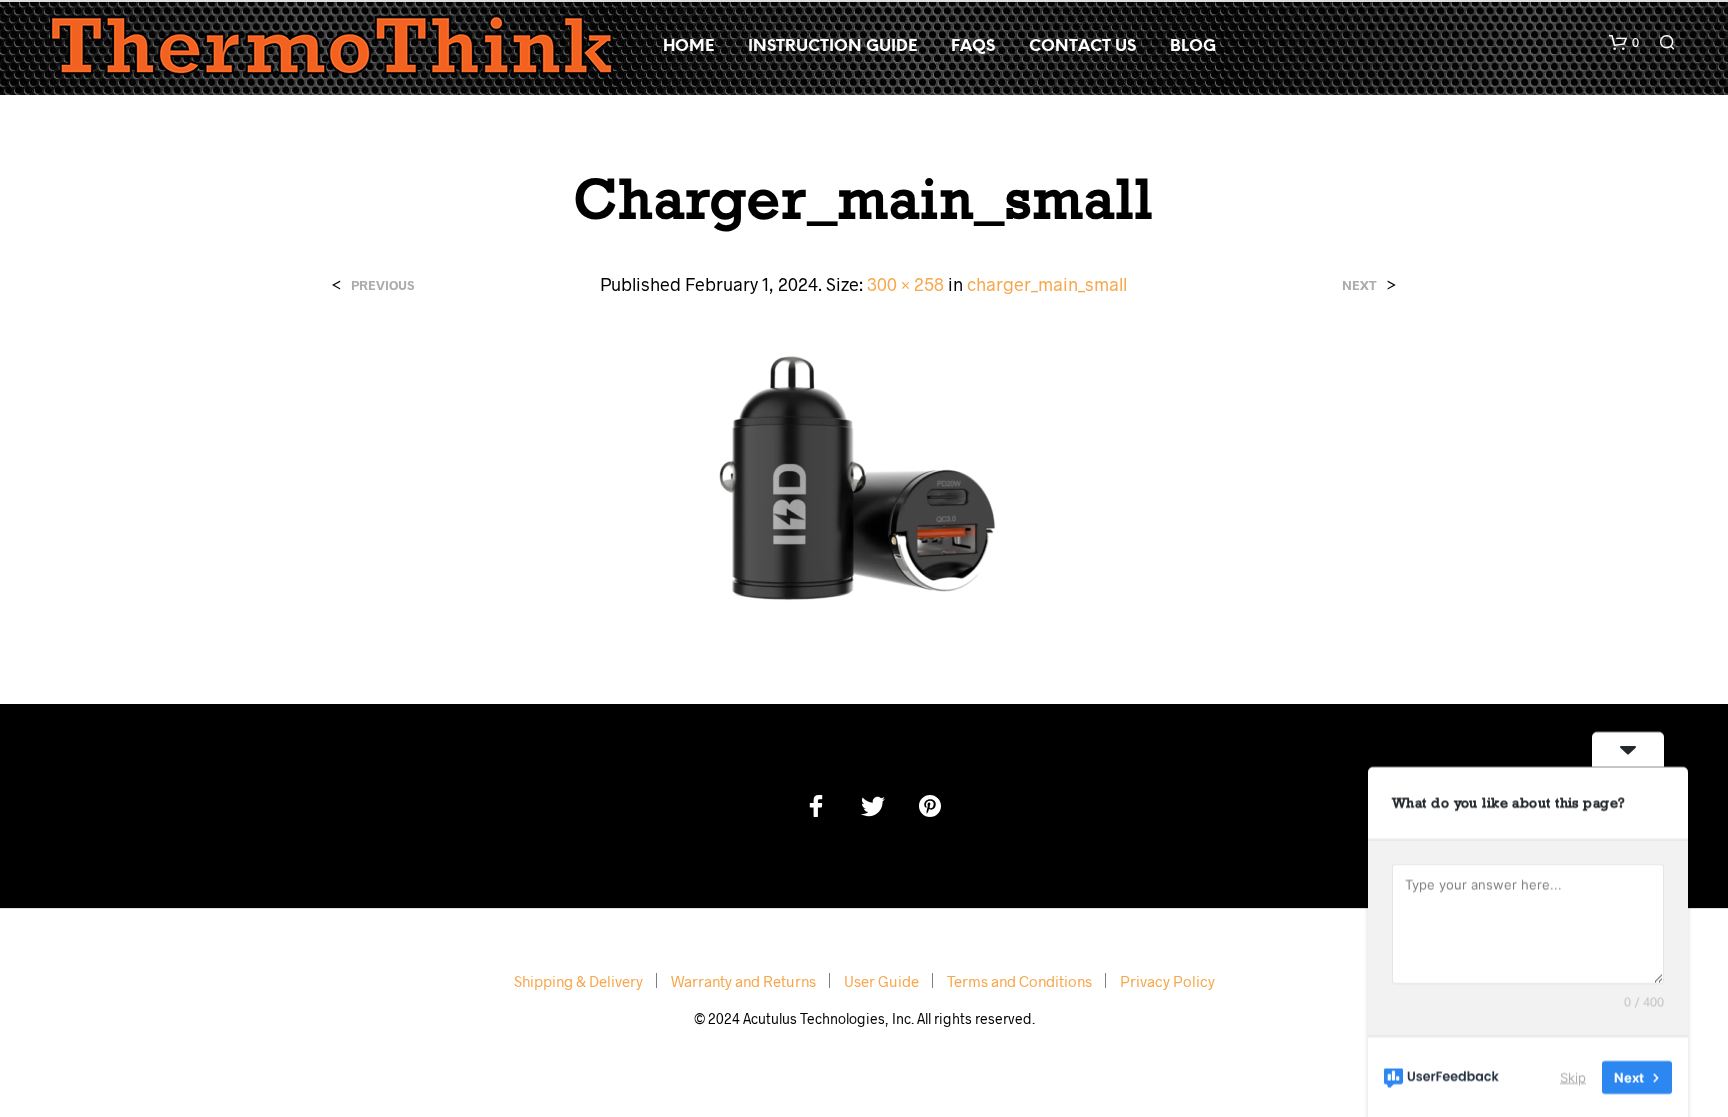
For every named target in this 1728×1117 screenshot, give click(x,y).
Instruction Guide (832, 46)
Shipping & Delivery (578, 981)
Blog (1193, 46)
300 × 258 (905, 284)
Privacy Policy (1167, 981)
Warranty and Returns (743, 981)
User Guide (881, 981)
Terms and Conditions (1019, 981)
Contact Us (1082, 46)
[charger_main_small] (864, 474)
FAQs (973, 46)
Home (688, 46)
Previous (382, 285)
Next (1359, 285)
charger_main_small (1047, 284)
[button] (1624, 43)
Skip (1573, 1076)
